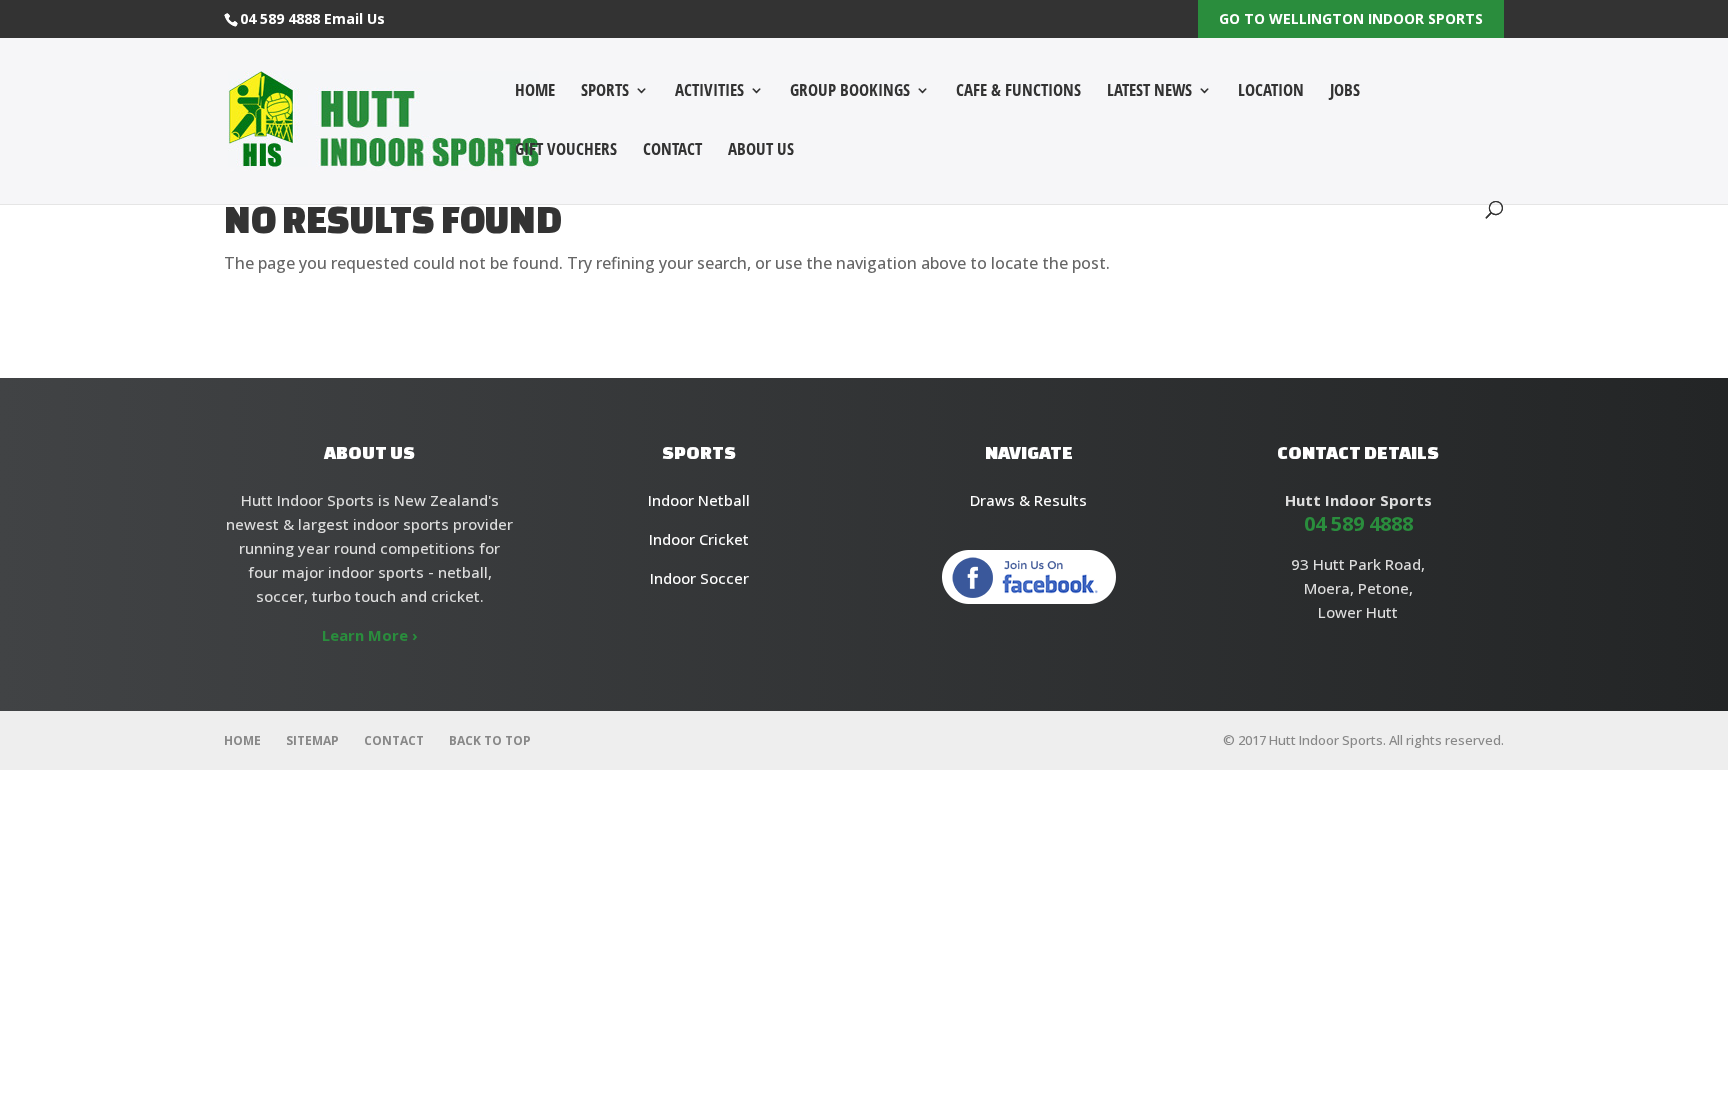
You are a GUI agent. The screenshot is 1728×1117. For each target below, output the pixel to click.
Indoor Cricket (699, 539)
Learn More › (370, 635)
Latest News (1149, 92)
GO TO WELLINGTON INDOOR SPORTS (1351, 18)
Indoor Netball (699, 500)
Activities (709, 92)
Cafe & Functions (1018, 92)
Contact (672, 151)
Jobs (1345, 92)
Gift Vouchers (566, 151)
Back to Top (490, 740)
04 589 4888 (280, 18)
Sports (605, 92)
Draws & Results (1028, 500)
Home (535, 92)
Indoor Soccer (699, 578)
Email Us (354, 18)
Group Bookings (850, 92)
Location (1271, 92)
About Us (761, 151)
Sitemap (312, 740)
